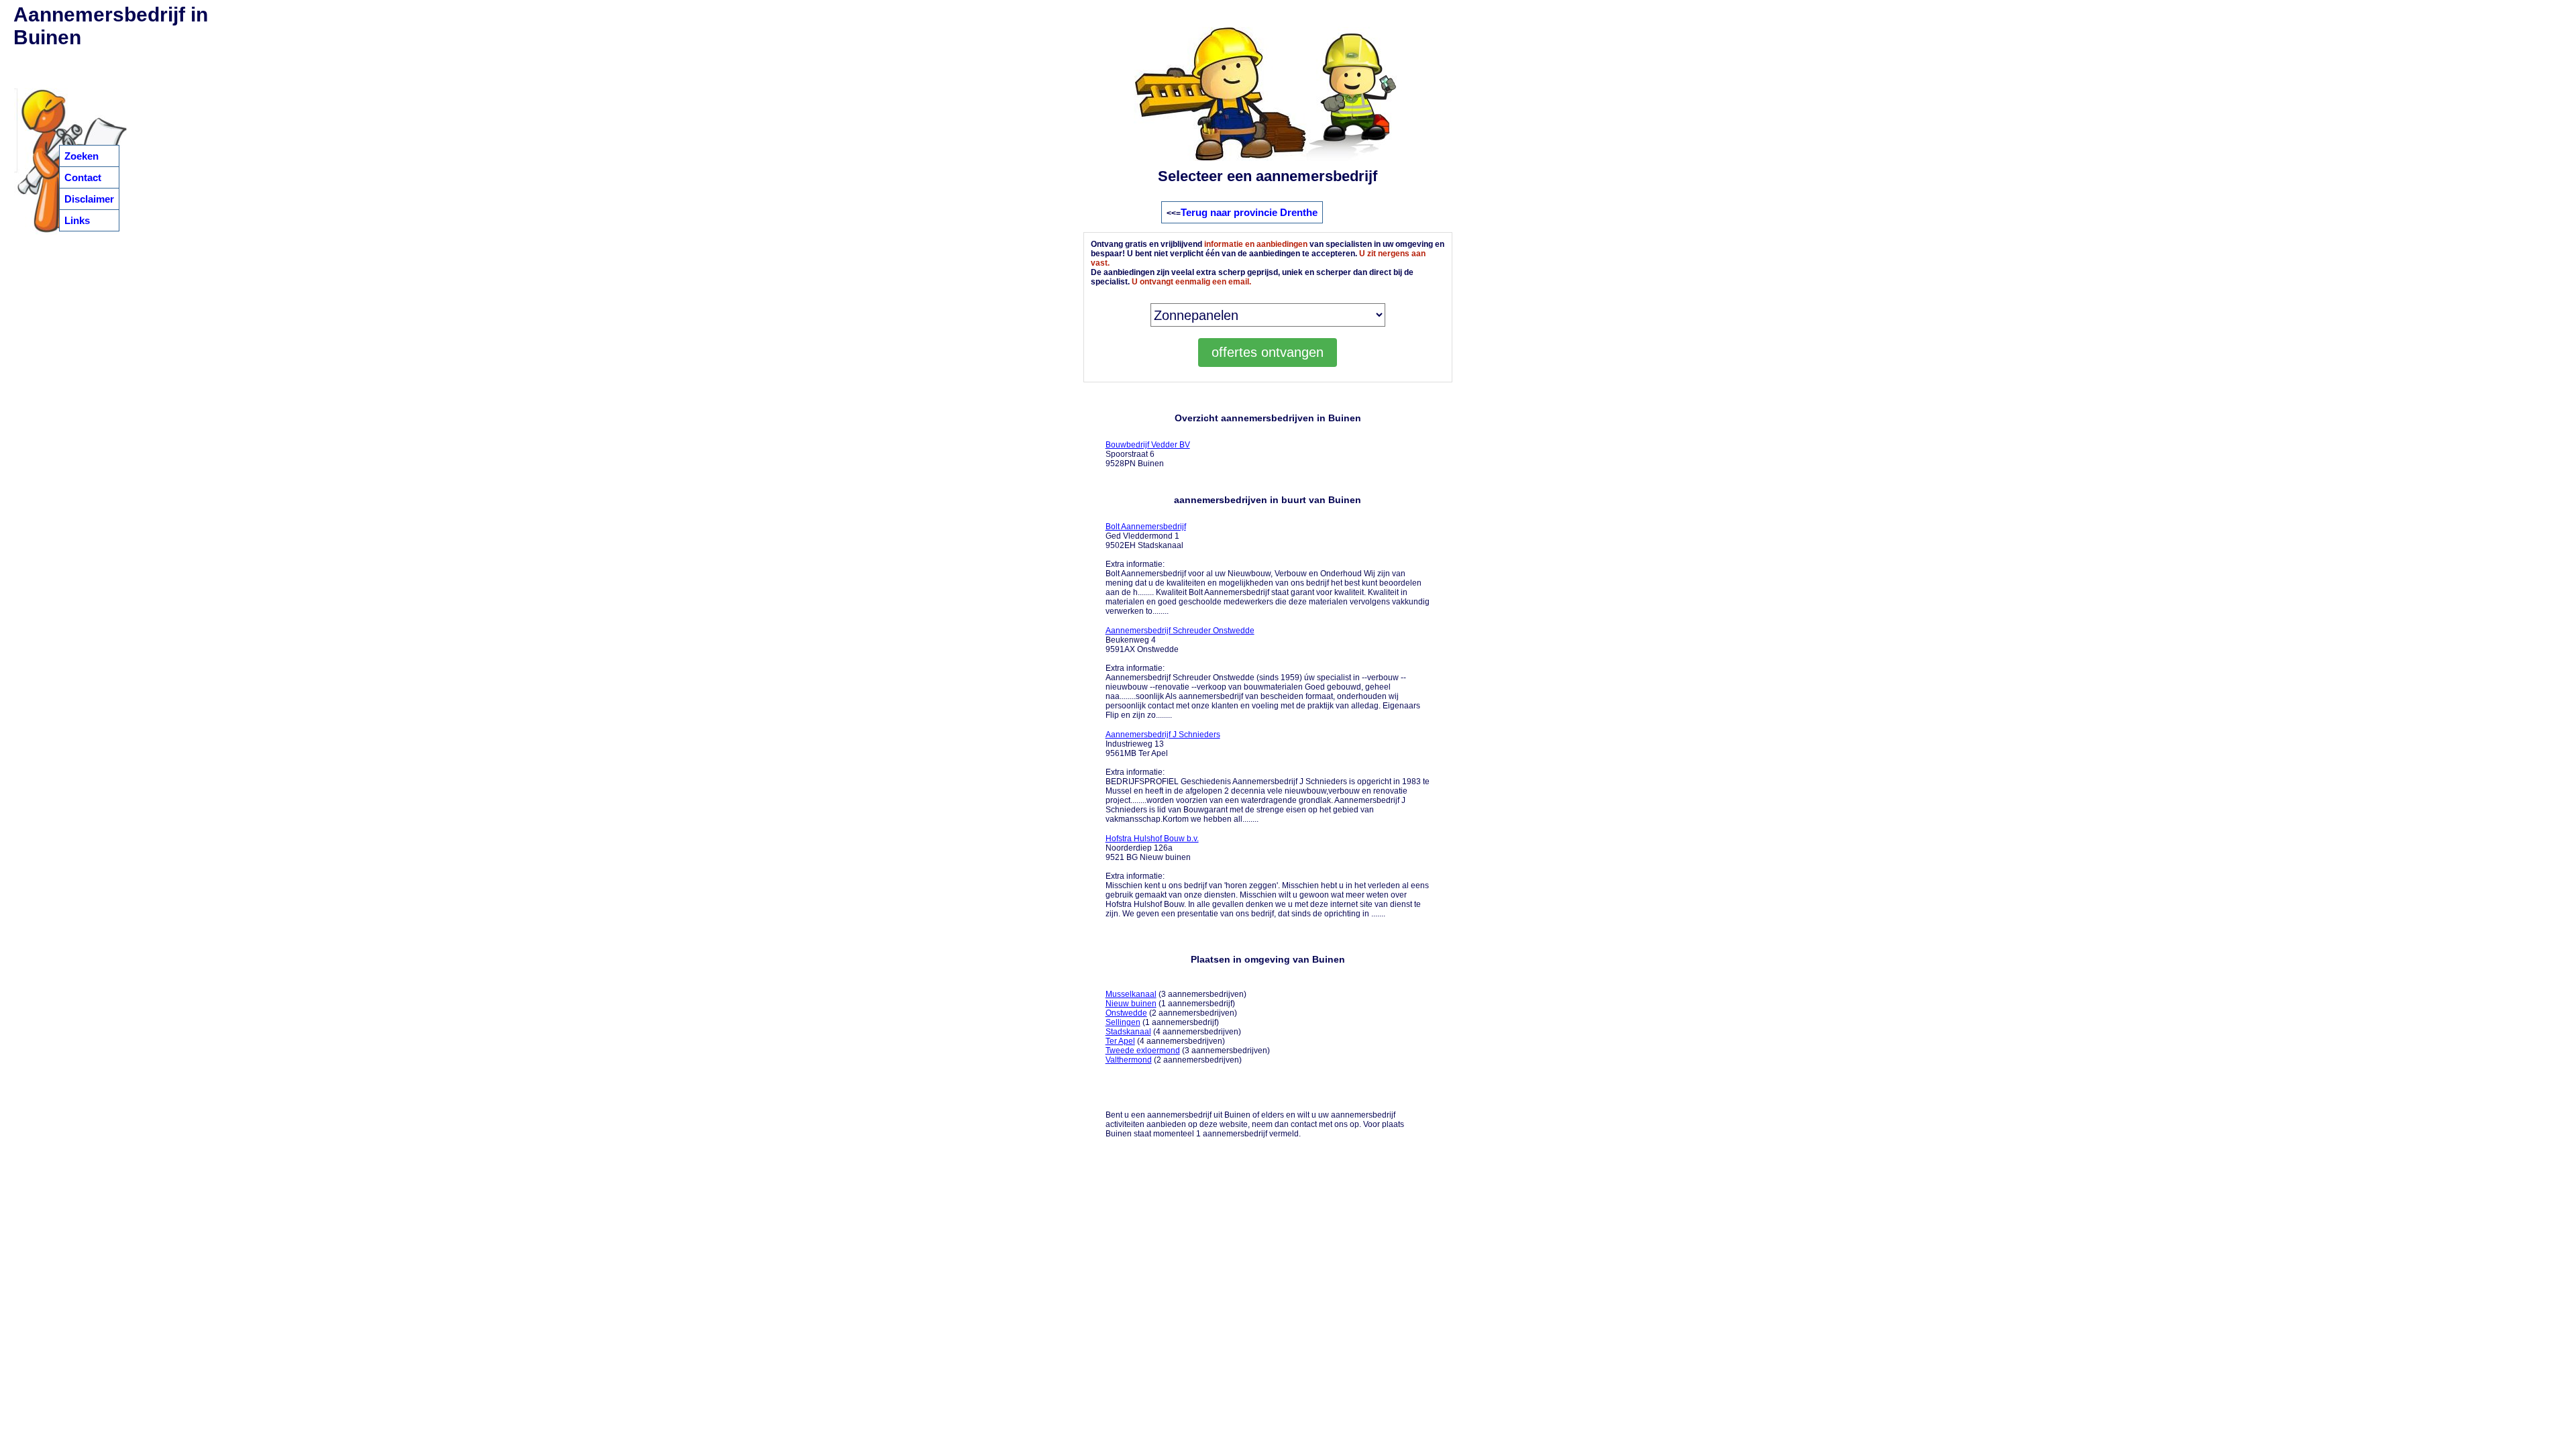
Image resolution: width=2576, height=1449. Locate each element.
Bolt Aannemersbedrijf (1146, 527)
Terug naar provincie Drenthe (1249, 212)
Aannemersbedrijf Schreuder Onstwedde (1180, 631)
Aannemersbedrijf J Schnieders (1163, 735)
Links (77, 220)
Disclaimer (89, 199)
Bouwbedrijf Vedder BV (1148, 445)
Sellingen (1123, 1022)
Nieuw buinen (1131, 1004)
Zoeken (82, 156)
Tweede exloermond (1143, 1051)
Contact (83, 177)
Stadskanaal (1128, 1032)
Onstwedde (1126, 1013)
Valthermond (1129, 1060)
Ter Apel (1120, 1041)
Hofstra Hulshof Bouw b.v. (1152, 839)
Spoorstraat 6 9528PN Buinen (1148, 454)
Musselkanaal (1131, 994)
